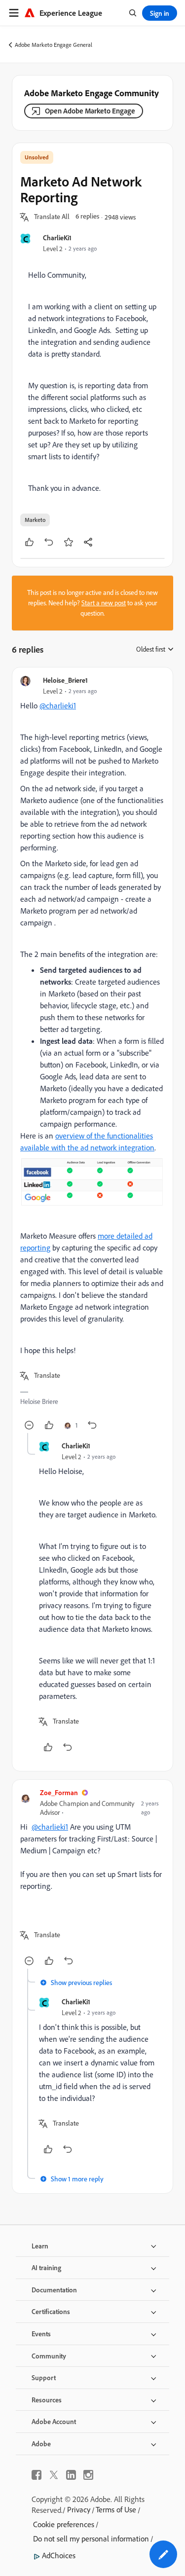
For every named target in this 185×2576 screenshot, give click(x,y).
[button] (52, 217)
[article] (92, 1054)
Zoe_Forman (59, 1792)
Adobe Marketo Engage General (54, 45)
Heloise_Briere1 (65, 680)
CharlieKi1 (57, 238)
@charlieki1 (58, 705)
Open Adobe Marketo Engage (90, 111)
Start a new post (104, 603)
